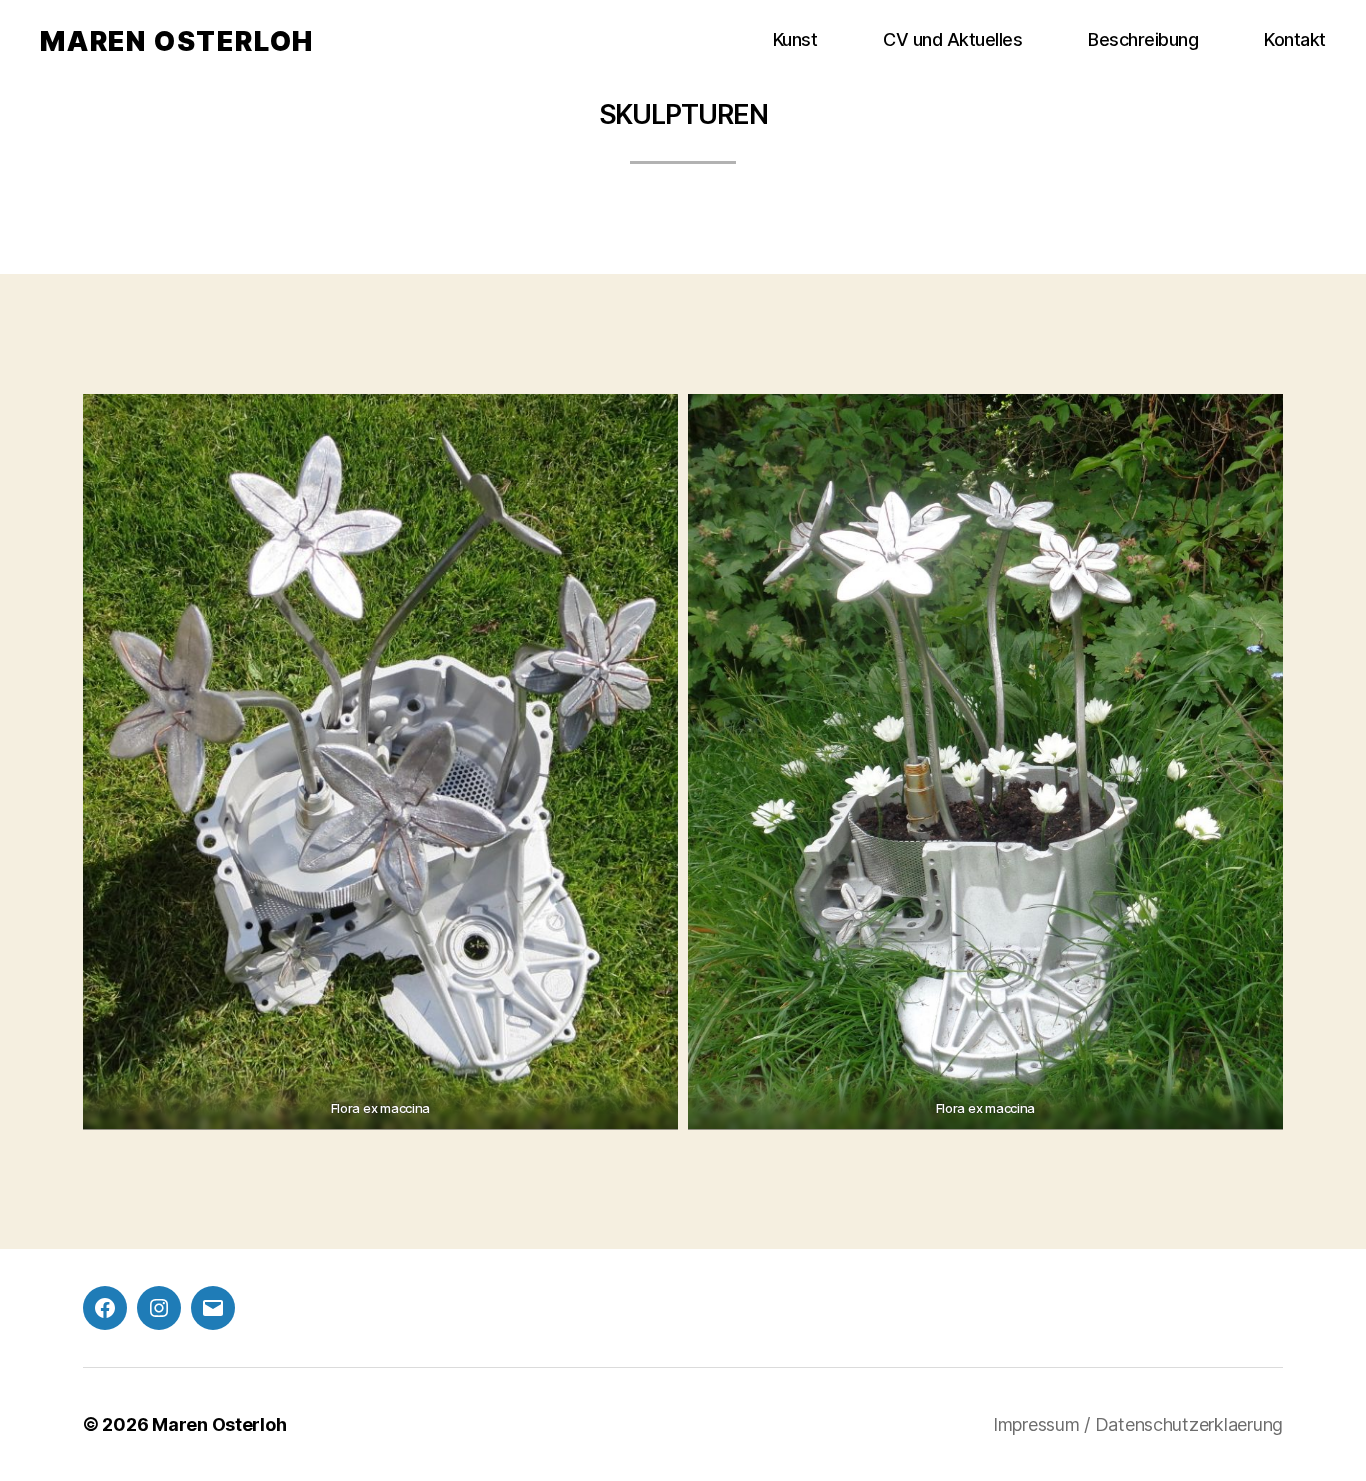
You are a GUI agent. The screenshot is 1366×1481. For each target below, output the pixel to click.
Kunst (795, 39)
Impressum (1038, 1424)
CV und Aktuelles (952, 39)
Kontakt (1295, 39)
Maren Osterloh (177, 41)
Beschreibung (1143, 39)
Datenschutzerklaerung (1189, 1424)
